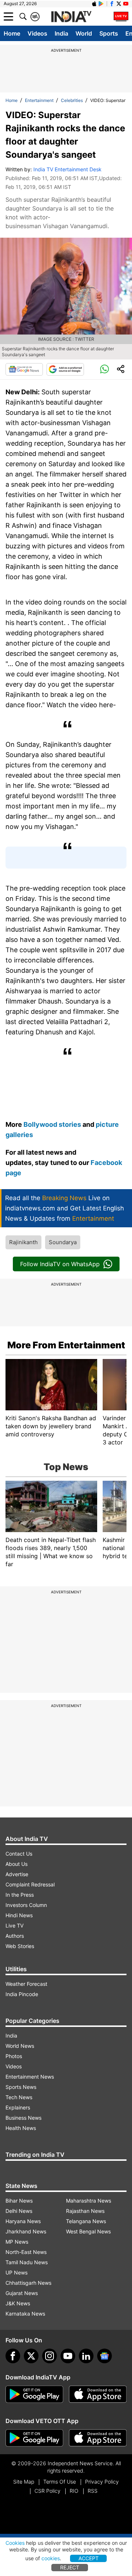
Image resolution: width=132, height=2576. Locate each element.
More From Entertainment (66, 1345)
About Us (16, 1864)
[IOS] (94, 4)
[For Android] (34, 2438)
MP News (17, 2242)
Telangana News (86, 2221)
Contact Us (19, 1854)
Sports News (21, 2087)
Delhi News (19, 2211)
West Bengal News (88, 2231)
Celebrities (72, 100)
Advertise (17, 1874)
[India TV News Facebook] (112, 4)
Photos (14, 2056)
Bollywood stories (53, 1124)
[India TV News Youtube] (126, 4)
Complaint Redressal (30, 1884)
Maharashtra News (89, 2201)
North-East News (26, 2252)
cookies (51, 2558)
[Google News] (24, 369)
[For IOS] (98, 2438)
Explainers (18, 2107)
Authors (15, 1936)
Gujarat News (22, 2293)
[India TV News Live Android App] (34, 2394)
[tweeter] (31, 2356)
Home (12, 33)
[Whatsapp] (104, 369)
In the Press (20, 1895)
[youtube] (68, 2356)
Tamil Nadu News (27, 2262)
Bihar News (19, 2201)
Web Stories (20, 1946)
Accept (89, 2558)
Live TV (14, 1925)
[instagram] (49, 2356)
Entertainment (39, 100)
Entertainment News (30, 2077)
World (84, 33)
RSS (93, 2491)
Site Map (24, 2482)
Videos (37, 33)
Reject (70, 2567)
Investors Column (26, 1905)
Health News (21, 2128)
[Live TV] (121, 17)
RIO (74, 2491)
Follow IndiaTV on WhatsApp (60, 1264)
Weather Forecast (26, 1984)
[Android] (101, 4)
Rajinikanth (23, 1242)
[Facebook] (13, 2356)
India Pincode (22, 1994)
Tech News (19, 2097)
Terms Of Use (60, 2482)
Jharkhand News (26, 2231)
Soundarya (63, 1242)
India (61, 33)
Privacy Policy (102, 2482)
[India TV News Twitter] (119, 4)
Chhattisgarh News (28, 2283)
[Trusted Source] (65, 369)
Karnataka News (25, 2314)
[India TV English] (71, 17)
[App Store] (98, 2394)
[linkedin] (86, 2356)
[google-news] (104, 2356)
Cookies (15, 2543)
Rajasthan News (85, 2211)
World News (20, 2046)
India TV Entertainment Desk (67, 169)
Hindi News (19, 1915)
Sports (109, 33)
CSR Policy (47, 2491)
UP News (16, 2272)
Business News (23, 2118)
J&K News (18, 2303)
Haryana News (23, 2221)
